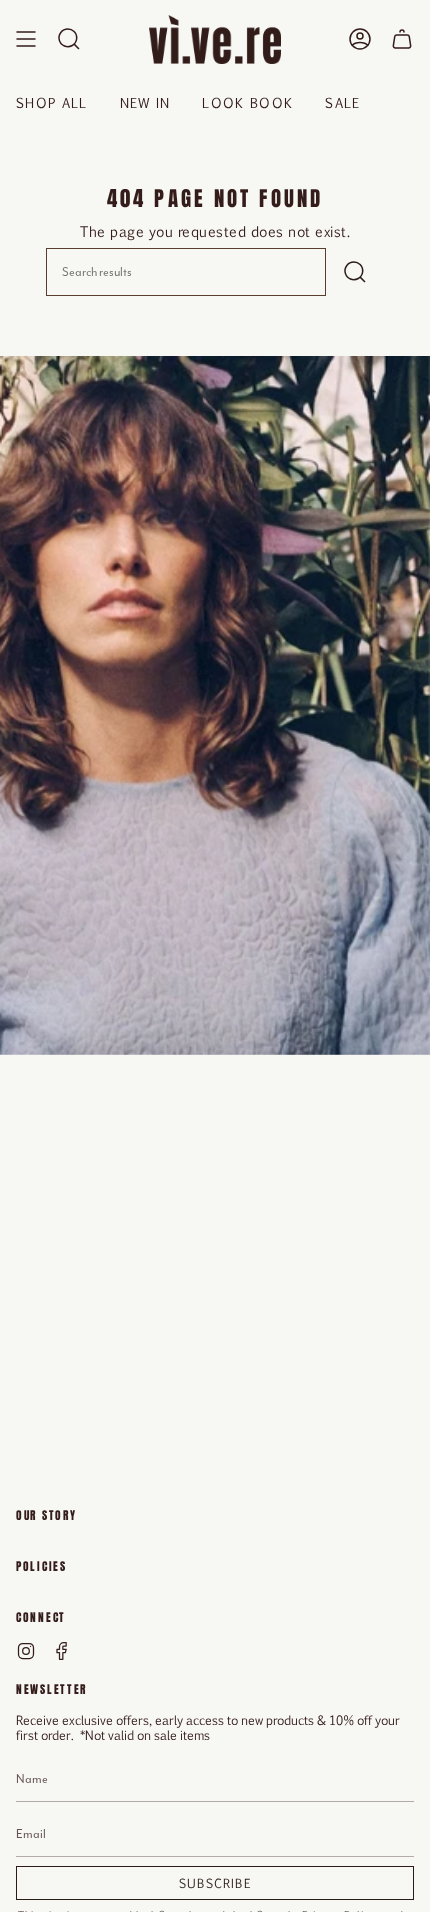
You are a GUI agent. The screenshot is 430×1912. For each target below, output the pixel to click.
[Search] (355, 272)
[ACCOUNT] (360, 39)
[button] (69, 39)
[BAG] (402, 39)
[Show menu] (26, 39)
